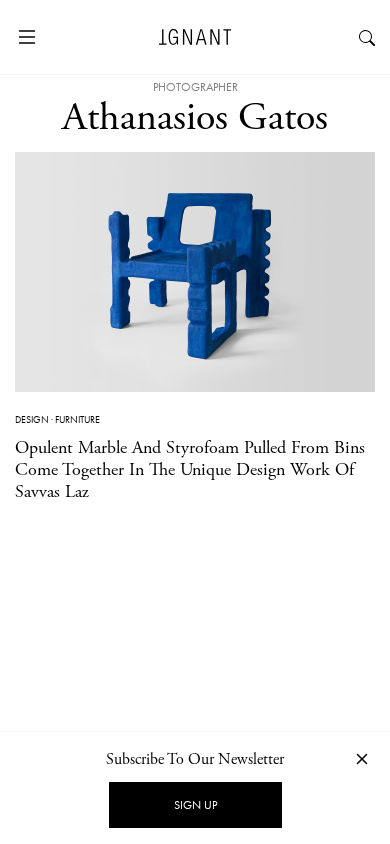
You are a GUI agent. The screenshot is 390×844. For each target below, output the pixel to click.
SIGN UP (195, 805)
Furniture (77, 419)
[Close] (362, 758)
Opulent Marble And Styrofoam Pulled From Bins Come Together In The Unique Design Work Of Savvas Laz (190, 469)
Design (32, 419)
